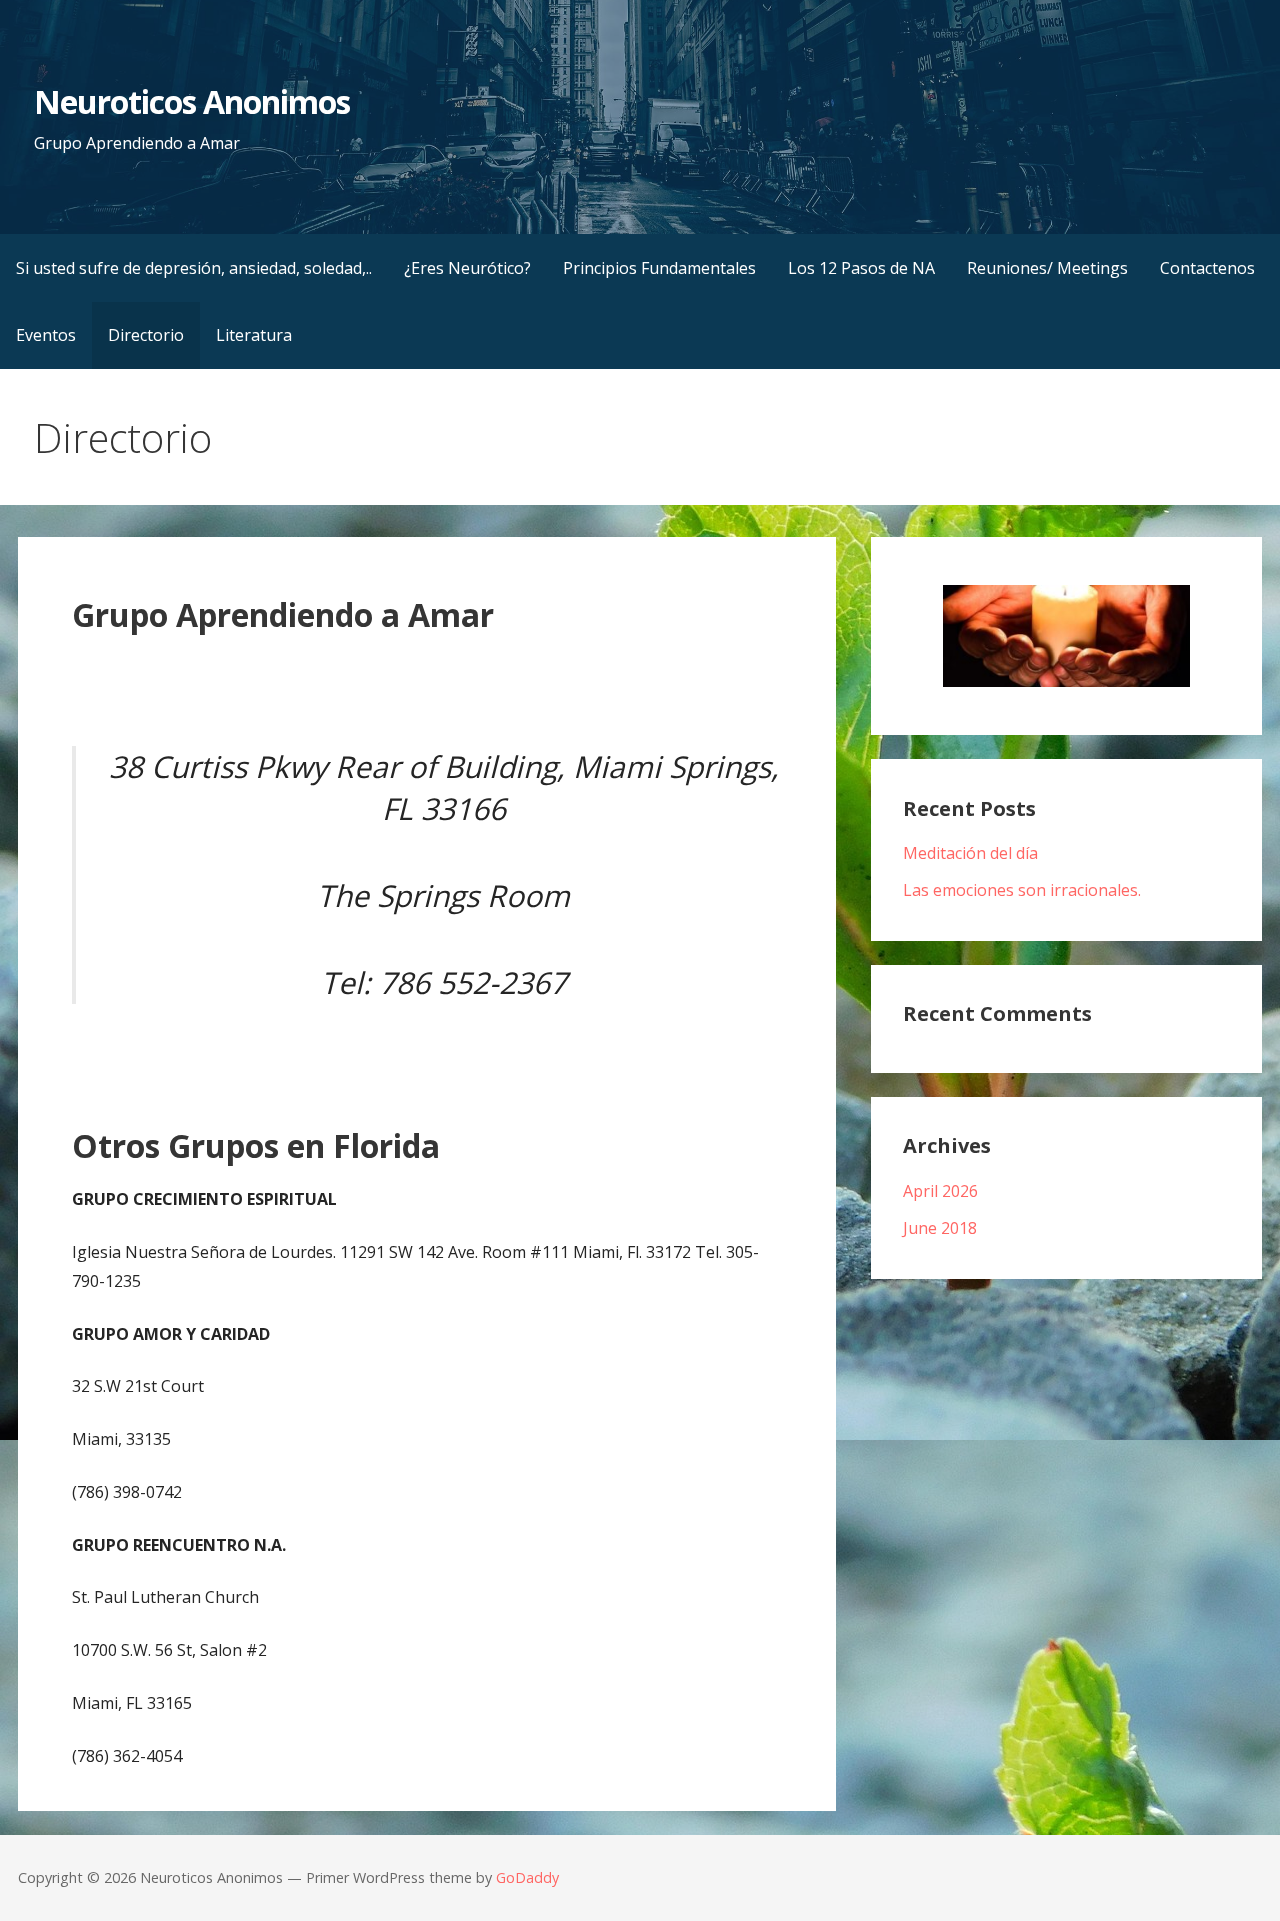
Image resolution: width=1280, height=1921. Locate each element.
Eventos (46, 335)
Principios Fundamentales (659, 268)
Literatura (254, 335)
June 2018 (940, 1228)
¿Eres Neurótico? (467, 268)
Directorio (146, 335)
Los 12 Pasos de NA (861, 268)
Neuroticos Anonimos (192, 101)
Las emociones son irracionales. (1022, 890)
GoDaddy (527, 1877)
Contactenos (1207, 268)
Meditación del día (970, 853)
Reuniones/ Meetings (1047, 268)
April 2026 (940, 1191)
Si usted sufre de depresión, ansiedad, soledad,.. (194, 268)
